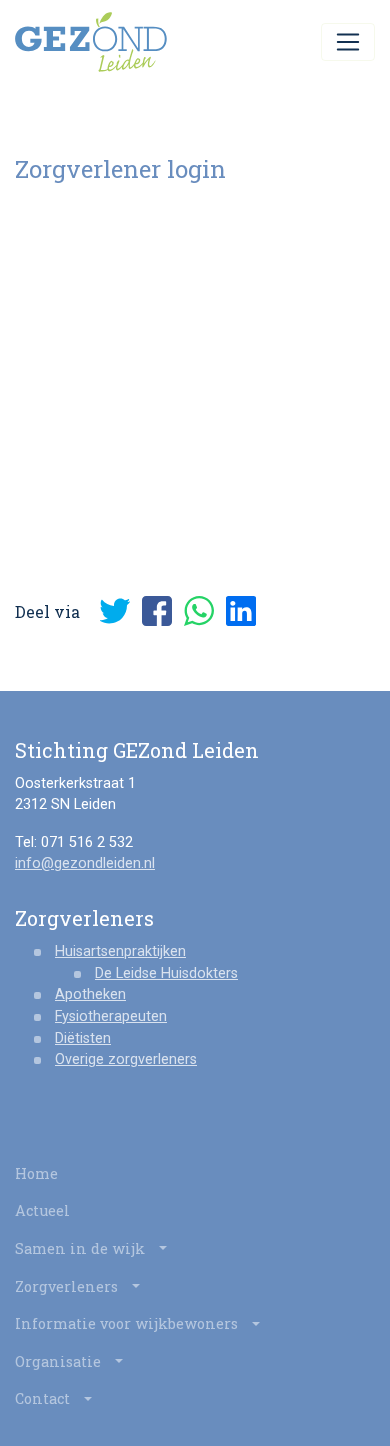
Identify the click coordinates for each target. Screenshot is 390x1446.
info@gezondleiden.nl (85, 863)
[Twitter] (115, 611)
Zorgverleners (68, 1286)
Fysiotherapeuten (111, 1016)
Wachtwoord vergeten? (195, 553)
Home (36, 1173)
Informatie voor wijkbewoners (128, 1323)
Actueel (42, 1210)
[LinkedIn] (241, 611)
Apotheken (90, 994)
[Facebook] (157, 611)
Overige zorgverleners (126, 1059)
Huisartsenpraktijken (120, 951)
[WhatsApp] (199, 611)
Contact (44, 1398)
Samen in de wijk (82, 1248)
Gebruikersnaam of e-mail (107, 232)
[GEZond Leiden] (91, 42)
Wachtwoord (59, 333)
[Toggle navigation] (348, 42)
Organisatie (60, 1361)
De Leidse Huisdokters (166, 973)
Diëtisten (83, 1038)
